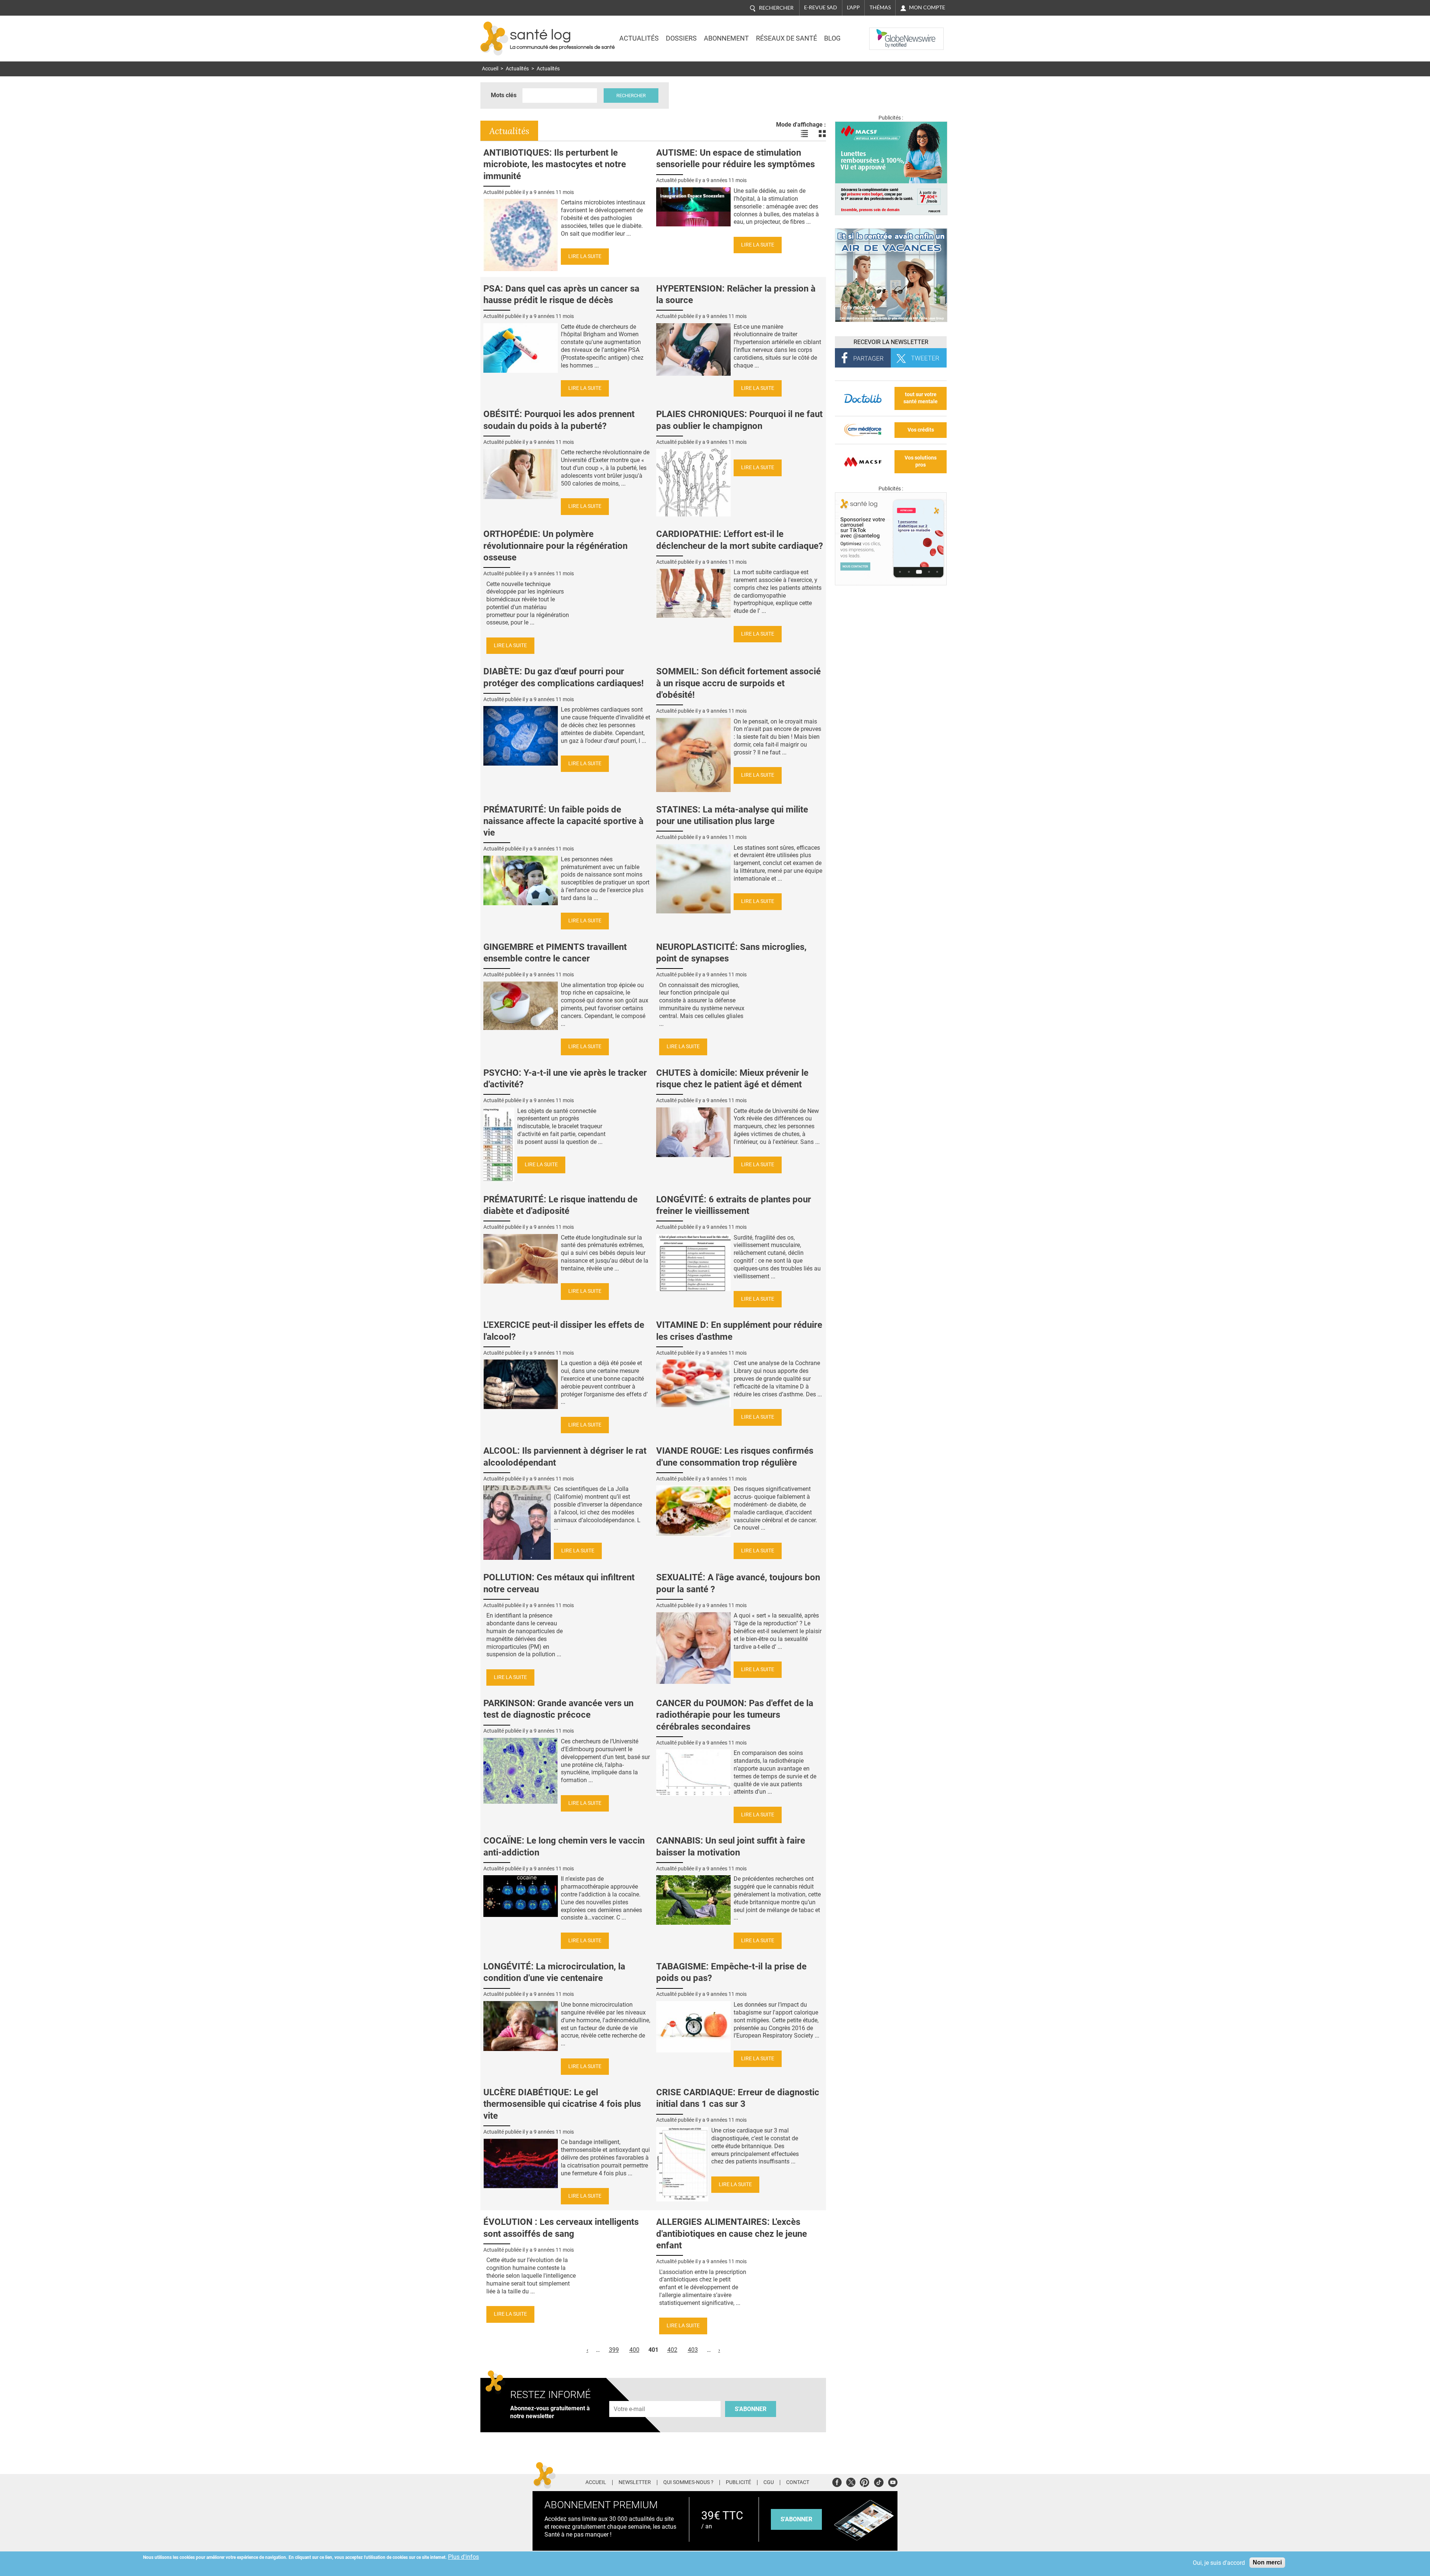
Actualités (639, 38)
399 (614, 2350)
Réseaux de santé (786, 38)
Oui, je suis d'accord (1219, 2563)
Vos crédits (921, 430)
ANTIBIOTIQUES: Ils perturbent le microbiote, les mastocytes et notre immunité (555, 164)
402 (672, 2350)
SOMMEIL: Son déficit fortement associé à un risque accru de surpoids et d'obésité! (738, 683)
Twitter (851, 2481)
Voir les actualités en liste (804, 134)
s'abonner (796, 2519)
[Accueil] (494, 39)
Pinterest (865, 2481)
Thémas (880, 7)
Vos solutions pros (921, 461)
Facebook (837, 2481)
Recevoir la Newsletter (891, 342)
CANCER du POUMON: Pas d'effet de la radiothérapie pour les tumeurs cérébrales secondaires (735, 1715)
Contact (798, 2483)
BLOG (832, 38)
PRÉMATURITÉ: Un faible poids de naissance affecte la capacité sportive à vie (563, 821)
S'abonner (751, 2409)
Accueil (490, 69)
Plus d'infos (463, 2557)
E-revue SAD (821, 7)
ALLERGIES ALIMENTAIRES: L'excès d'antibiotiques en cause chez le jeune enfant (732, 2233)
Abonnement (726, 38)
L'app (853, 7)
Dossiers (681, 38)
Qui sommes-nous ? (688, 2483)
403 (693, 2350)
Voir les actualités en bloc (822, 134)
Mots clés (504, 95)
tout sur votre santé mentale (921, 398)
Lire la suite (585, 256)
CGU (769, 2483)
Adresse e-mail (630, 2397)
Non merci (1267, 2562)
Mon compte (927, 7)
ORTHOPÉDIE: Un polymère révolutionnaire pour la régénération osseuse (555, 546)
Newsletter (635, 2483)
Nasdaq (884, 33)
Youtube (893, 2481)
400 (634, 2350)
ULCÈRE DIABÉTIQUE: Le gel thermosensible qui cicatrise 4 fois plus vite (562, 2104)
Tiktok (879, 2481)
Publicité (738, 2483)
